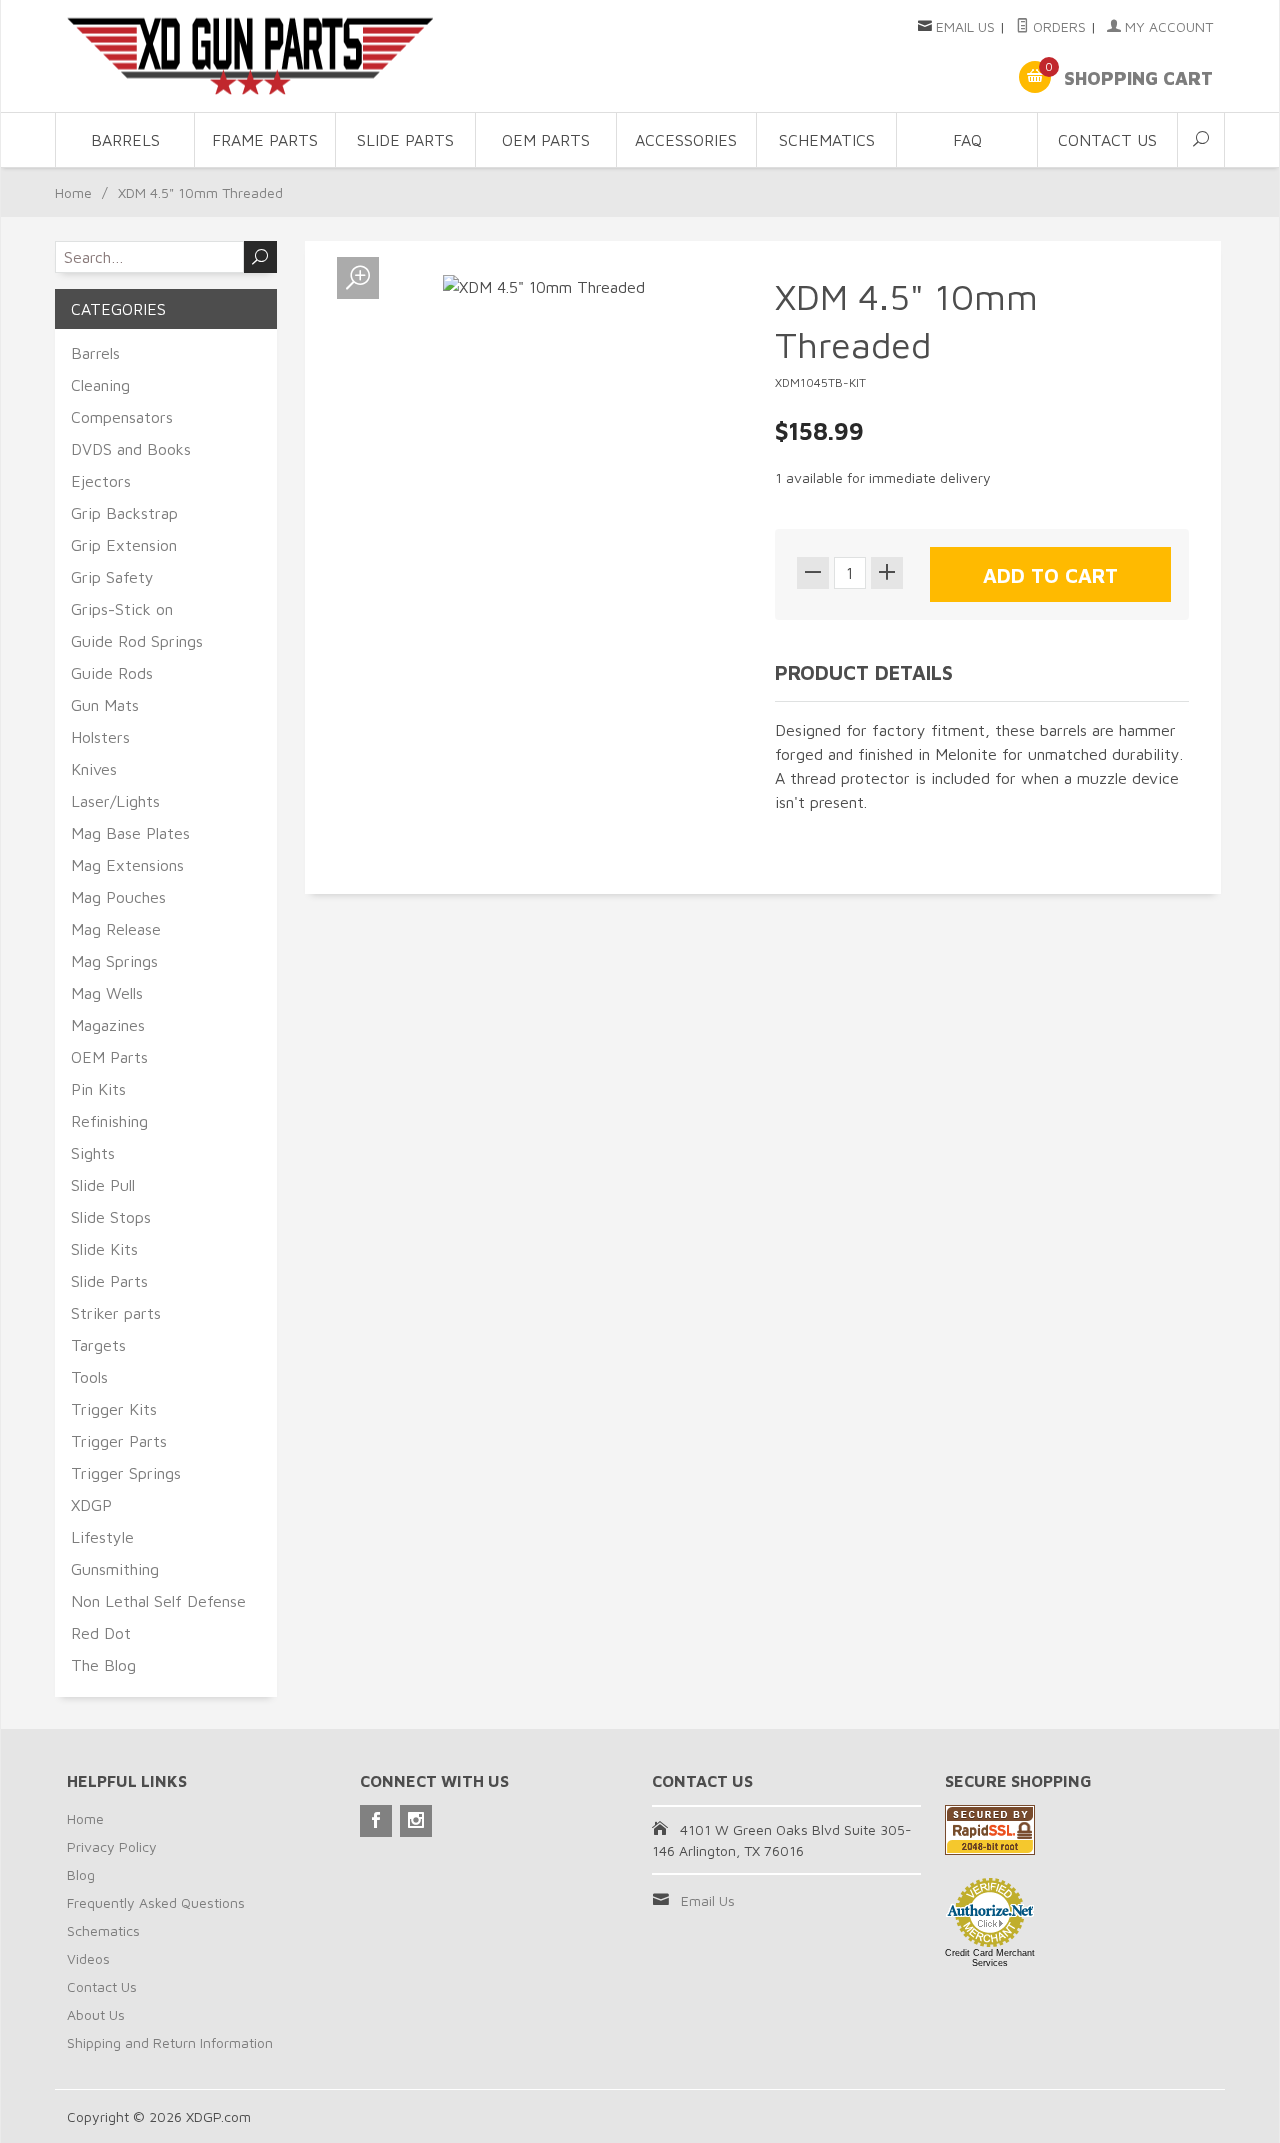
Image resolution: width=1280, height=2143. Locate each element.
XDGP (91, 1505)
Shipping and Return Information (170, 2042)
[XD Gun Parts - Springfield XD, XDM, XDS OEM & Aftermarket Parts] (250, 56)
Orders (1057, 26)
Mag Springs (114, 961)
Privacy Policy (112, 1846)
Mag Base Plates (130, 833)
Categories (118, 309)
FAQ (967, 140)
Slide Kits (104, 1249)
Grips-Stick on (122, 609)
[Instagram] (416, 1821)
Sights (93, 1153)
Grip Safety (112, 577)
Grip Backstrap (124, 513)
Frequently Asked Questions (156, 1902)
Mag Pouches (118, 897)
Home (73, 192)
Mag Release (116, 929)
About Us (96, 2014)
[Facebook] (376, 1821)
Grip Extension (124, 545)
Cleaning (100, 385)
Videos (88, 1958)
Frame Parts (265, 140)
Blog (81, 1874)
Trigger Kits (114, 1409)
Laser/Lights (115, 801)
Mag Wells (107, 993)
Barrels (125, 140)
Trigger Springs (126, 1473)
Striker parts (116, 1313)
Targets (98, 1345)
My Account (1167, 26)
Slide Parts (405, 140)
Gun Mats (105, 705)
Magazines (108, 1025)
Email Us (965, 26)
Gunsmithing (115, 1569)
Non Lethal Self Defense (158, 1601)
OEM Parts (546, 140)
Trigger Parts (119, 1441)
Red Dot (101, 1633)
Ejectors (101, 481)
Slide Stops (111, 1217)
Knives (94, 769)
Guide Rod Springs (137, 641)
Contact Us (1107, 140)
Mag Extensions (127, 865)
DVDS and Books (131, 449)
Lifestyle (102, 1537)
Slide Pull (103, 1185)
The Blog (103, 1665)
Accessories (686, 140)
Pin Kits (98, 1089)
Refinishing (109, 1121)
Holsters (100, 737)
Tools (89, 1377)
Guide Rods (112, 673)
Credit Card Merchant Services (990, 1958)
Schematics (827, 140)
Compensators (122, 417)
